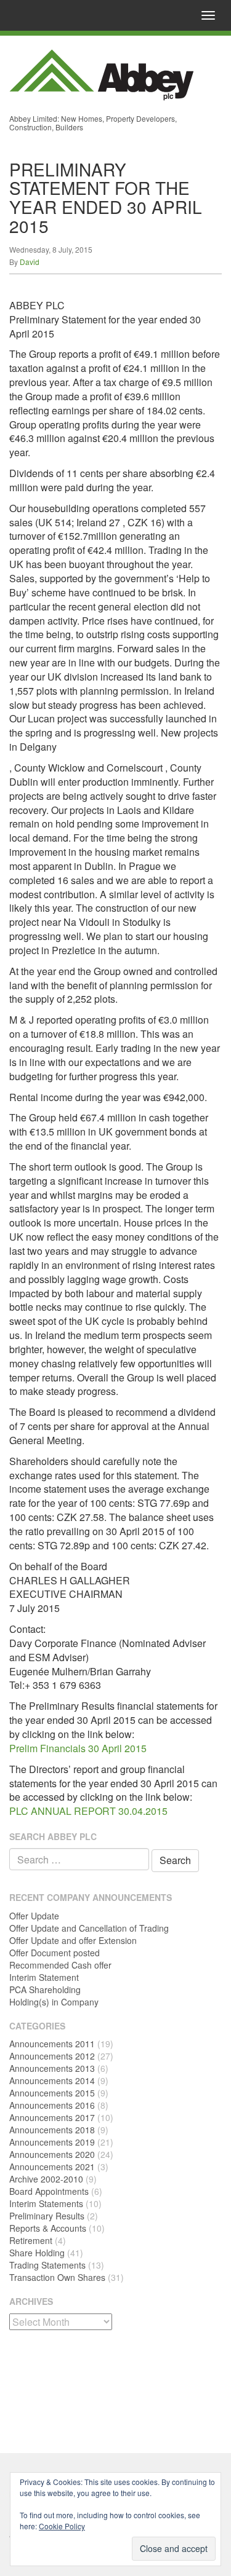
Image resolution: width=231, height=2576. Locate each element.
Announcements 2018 (52, 2130)
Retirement (31, 2240)
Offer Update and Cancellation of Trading (89, 1928)
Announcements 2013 (52, 2068)
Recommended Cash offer (60, 1965)
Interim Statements (46, 2203)
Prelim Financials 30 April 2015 (78, 1748)
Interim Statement (44, 1977)
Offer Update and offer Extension (73, 1940)
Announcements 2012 (52, 2056)
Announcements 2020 (52, 2154)
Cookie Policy (62, 2526)
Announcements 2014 (52, 2080)
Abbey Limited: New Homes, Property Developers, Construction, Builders (93, 123)
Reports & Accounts (48, 2228)
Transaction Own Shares (57, 2277)
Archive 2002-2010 (46, 2179)
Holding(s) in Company (54, 2002)
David (30, 262)
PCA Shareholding (45, 1989)
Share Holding (37, 2253)
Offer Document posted (55, 1953)
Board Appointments (49, 2191)
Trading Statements (47, 2265)
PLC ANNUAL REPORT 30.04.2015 (88, 1811)
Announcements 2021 (52, 2167)
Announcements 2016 (52, 2105)
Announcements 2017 (52, 2117)
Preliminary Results (47, 2216)
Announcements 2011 (52, 2044)
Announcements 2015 (52, 2093)
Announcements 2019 (52, 2142)
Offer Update (34, 1916)
